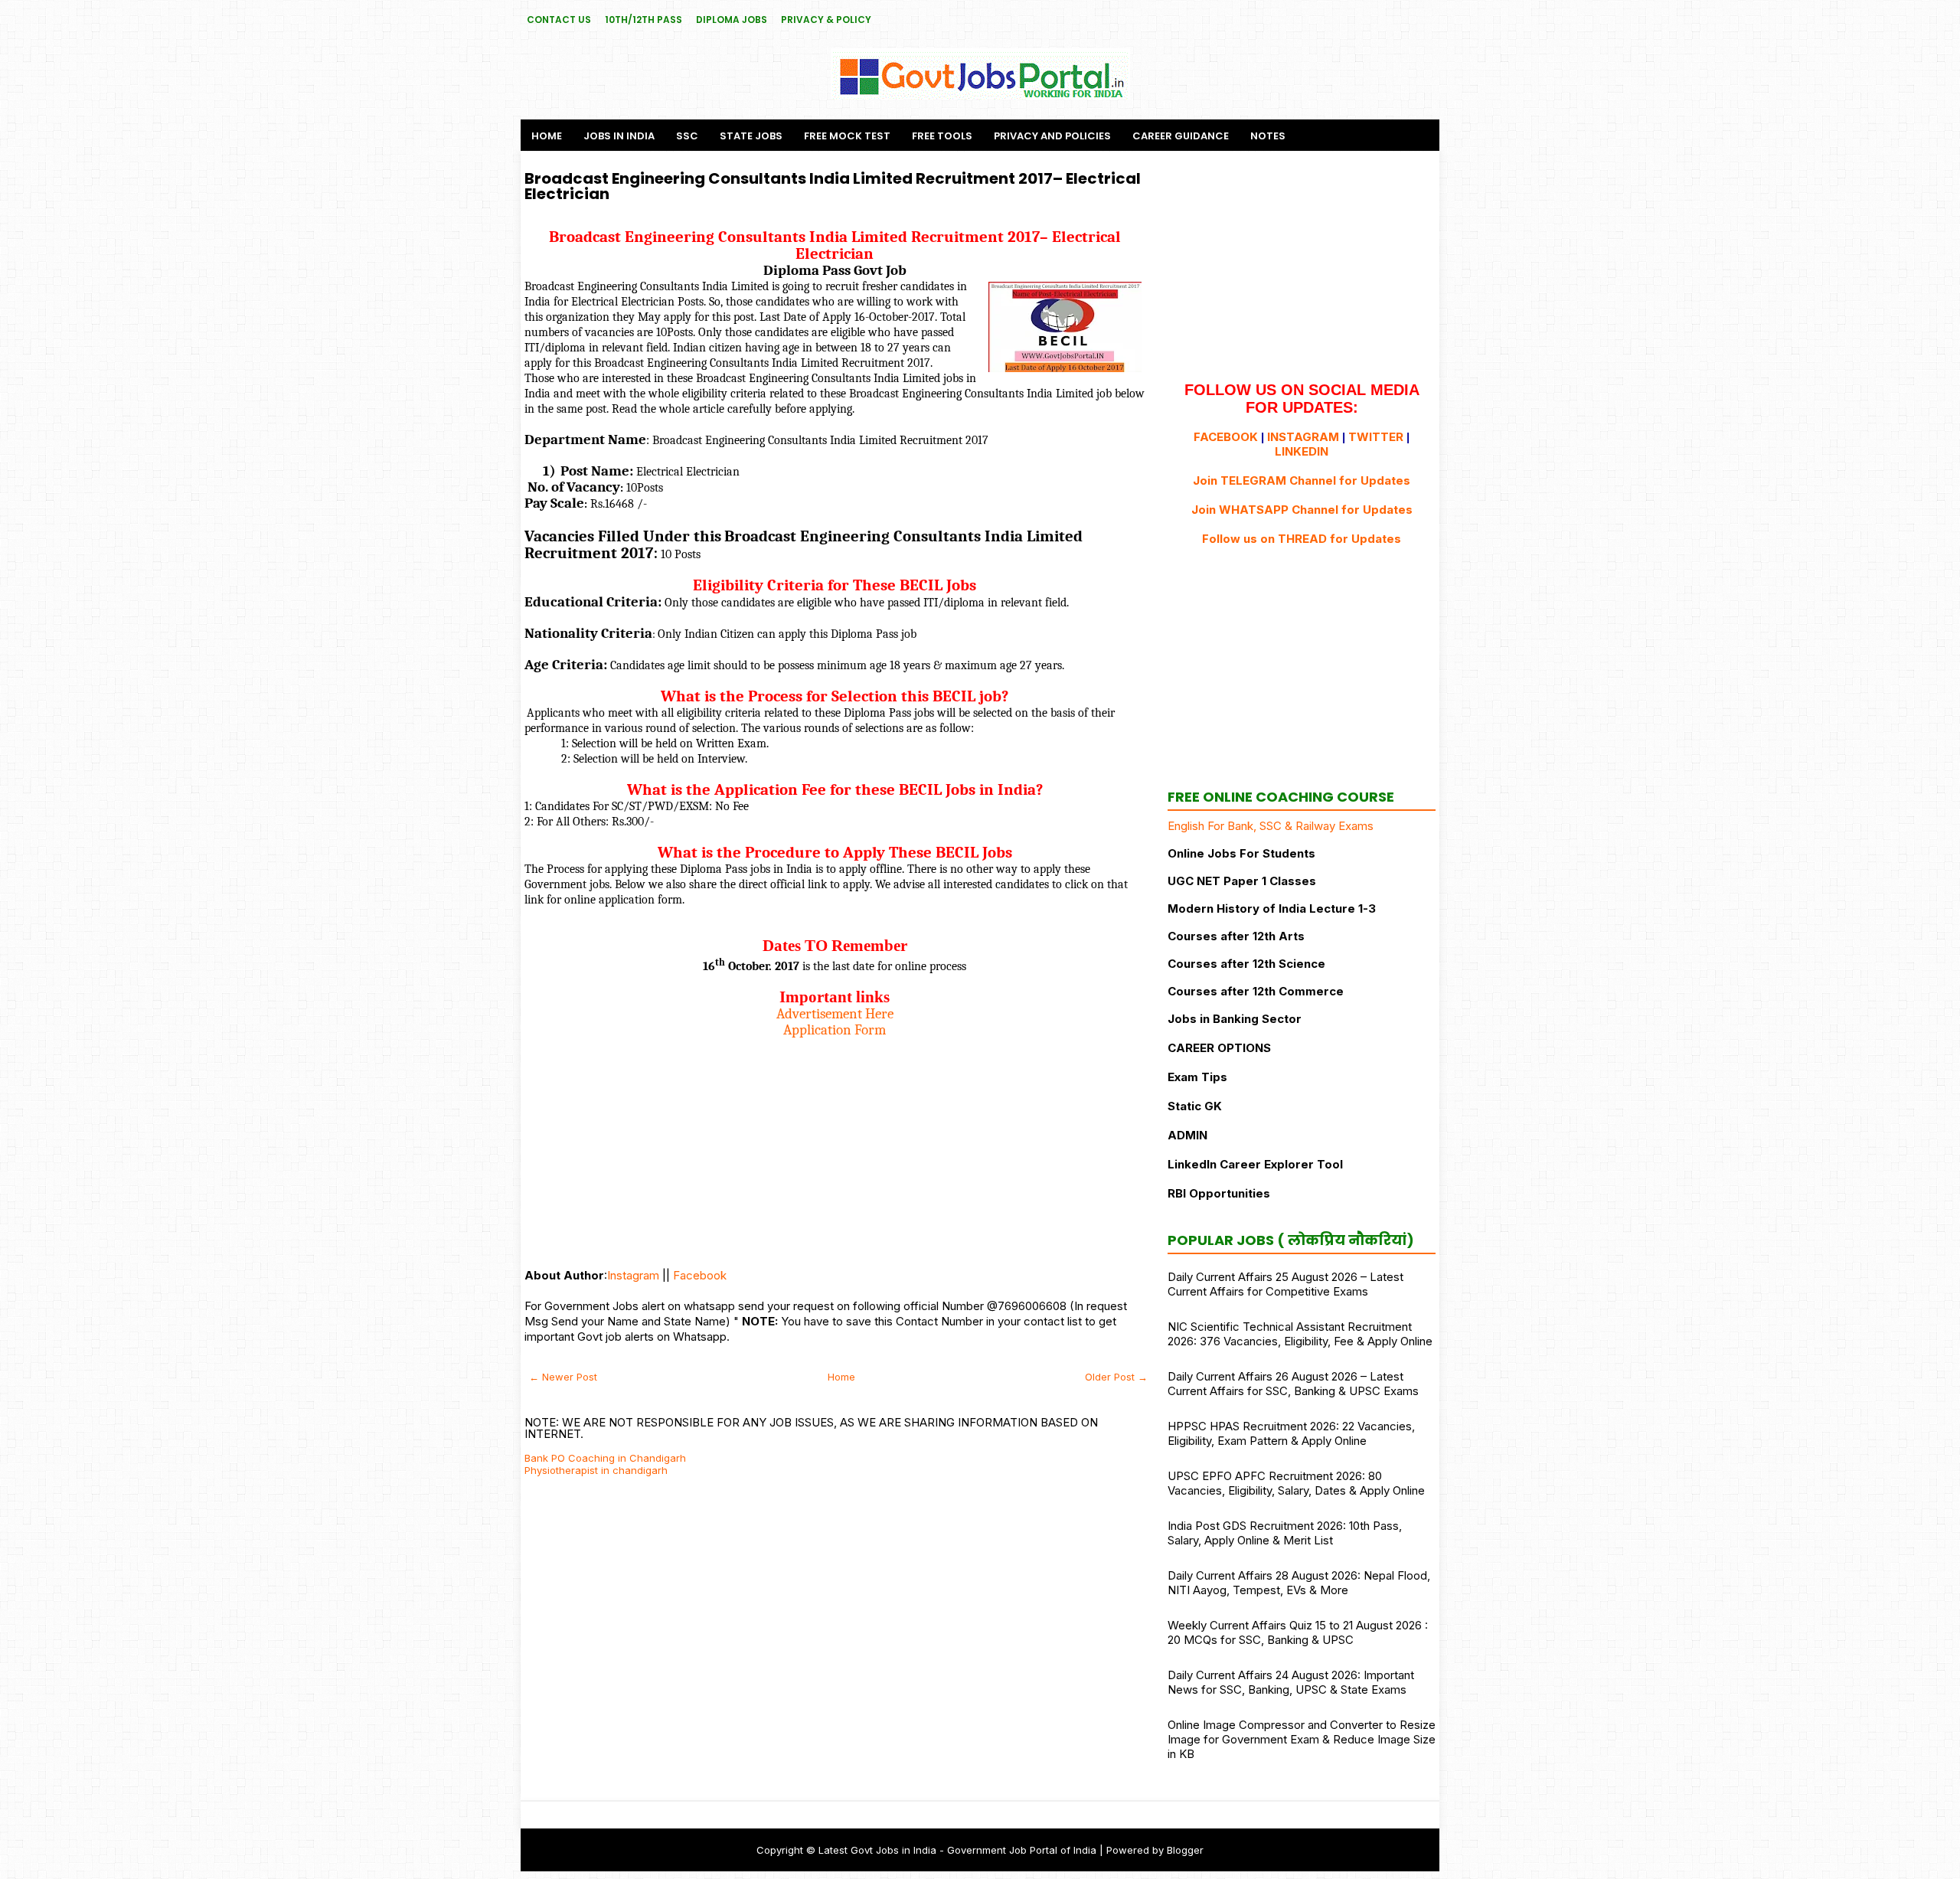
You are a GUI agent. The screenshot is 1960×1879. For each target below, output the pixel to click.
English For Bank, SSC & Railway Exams (1271, 826)
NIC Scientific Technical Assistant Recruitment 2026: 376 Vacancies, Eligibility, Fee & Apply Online (1300, 1334)
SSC (687, 136)
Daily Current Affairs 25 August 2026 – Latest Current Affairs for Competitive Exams (1285, 1284)
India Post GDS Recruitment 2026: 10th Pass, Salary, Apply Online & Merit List (1285, 1533)
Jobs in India (619, 136)
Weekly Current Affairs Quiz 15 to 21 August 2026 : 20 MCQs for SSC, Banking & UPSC (1298, 1632)
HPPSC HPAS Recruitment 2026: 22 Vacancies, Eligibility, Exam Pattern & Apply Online (1291, 1433)
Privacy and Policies (1052, 136)
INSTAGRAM (1303, 437)
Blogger (1185, 1850)
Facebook (700, 1275)
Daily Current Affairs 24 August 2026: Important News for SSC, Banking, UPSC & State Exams (1291, 1682)
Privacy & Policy (826, 20)
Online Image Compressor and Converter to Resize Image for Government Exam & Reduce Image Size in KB (1302, 1739)
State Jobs (751, 136)
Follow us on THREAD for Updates (1302, 539)
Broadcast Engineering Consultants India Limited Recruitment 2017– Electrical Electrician (833, 186)
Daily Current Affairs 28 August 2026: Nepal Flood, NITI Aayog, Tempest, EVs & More (1299, 1583)
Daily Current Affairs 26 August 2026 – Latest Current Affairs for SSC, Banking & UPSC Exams (1293, 1384)
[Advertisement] (835, 1145)
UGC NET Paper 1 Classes (1242, 881)
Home (547, 136)
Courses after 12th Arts (1236, 936)
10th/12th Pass (644, 20)
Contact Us (559, 20)
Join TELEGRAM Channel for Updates (1302, 480)
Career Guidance (1181, 136)
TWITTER (1376, 437)
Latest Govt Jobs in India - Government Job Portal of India (957, 1850)
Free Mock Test (847, 136)
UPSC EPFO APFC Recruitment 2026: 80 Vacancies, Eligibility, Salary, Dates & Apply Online (1296, 1483)
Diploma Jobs (732, 20)
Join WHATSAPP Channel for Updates (1302, 510)
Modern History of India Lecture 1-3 (1272, 908)
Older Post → (1116, 1377)
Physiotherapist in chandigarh (596, 1470)
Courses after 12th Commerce (1256, 991)
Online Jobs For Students (1241, 853)
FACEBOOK (1226, 437)
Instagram (633, 1275)
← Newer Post (563, 1377)
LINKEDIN (1302, 451)
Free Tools (942, 136)
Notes (1268, 136)
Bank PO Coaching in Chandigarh (605, 1458)
